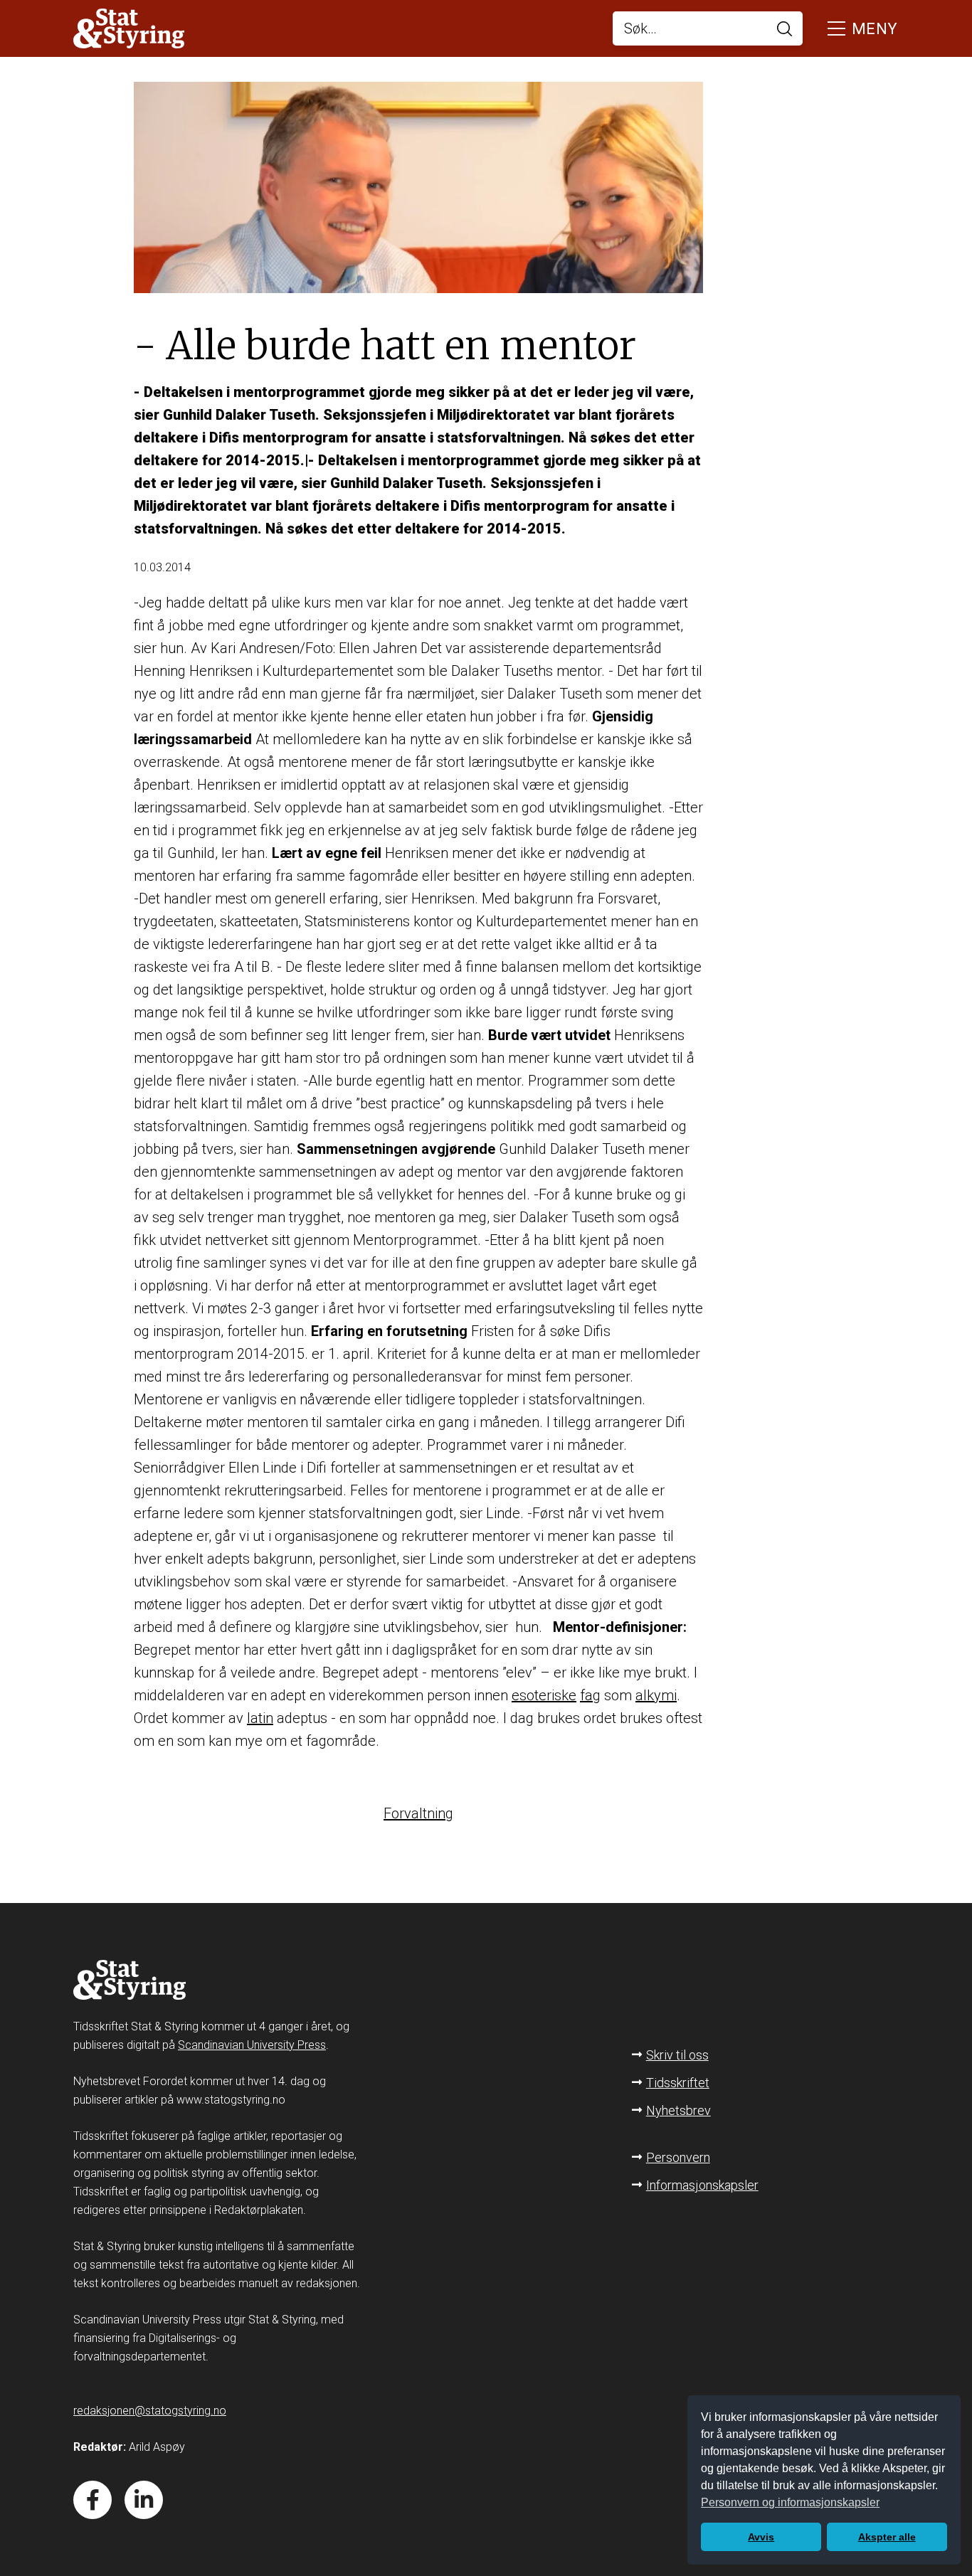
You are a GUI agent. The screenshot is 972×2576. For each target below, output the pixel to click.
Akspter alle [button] (887, 2537)
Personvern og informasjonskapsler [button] (790, 2502)
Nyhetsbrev (678, 2110)
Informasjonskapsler (702, 2185)
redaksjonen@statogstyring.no (150, 2411)
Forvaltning (418, 1813)
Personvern (678, 2157)
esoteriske (544, 1695)
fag (590, 1695)
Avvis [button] (761, 2537)
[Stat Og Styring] (129, 30)
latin (260, 1718)
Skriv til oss (677, 2055)
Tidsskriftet (678, 2083)
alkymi (656, 1695)
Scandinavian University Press (252, 2045)
